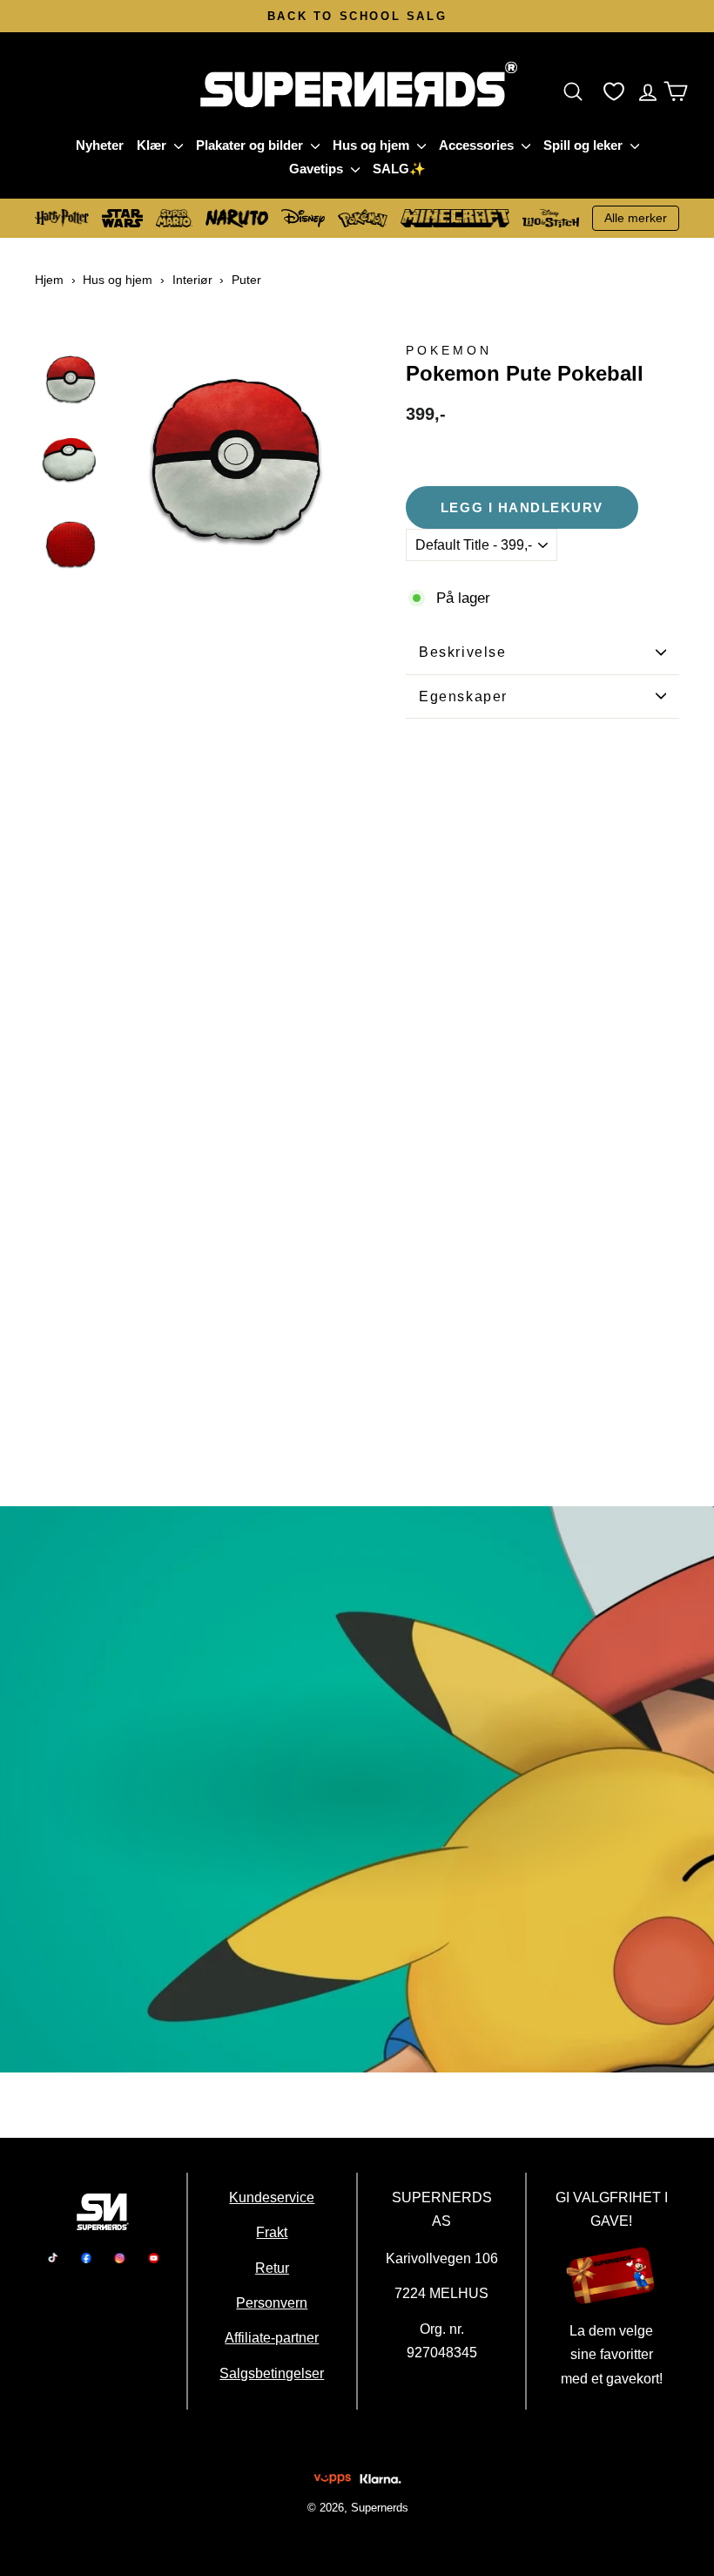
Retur (272, 2268)
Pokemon (449, 351)
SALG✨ (399, 169)
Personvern (273, 2302)
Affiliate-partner (273, 2337)
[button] (577, 91)
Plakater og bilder (251, 145)
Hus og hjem (373, 145)
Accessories (478, 145)
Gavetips (318, 169)
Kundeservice (273, 2197)
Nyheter (100, 145)
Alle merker (636, 218)
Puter (246, 280)
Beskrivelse (463, 652)
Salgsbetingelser (273, 2373)
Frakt (273, 2232)
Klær (153, 145)
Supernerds (379, 2508)
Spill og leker (585, 145)
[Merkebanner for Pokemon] (357, 1789)
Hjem (49, 280)
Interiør (192, 280)
